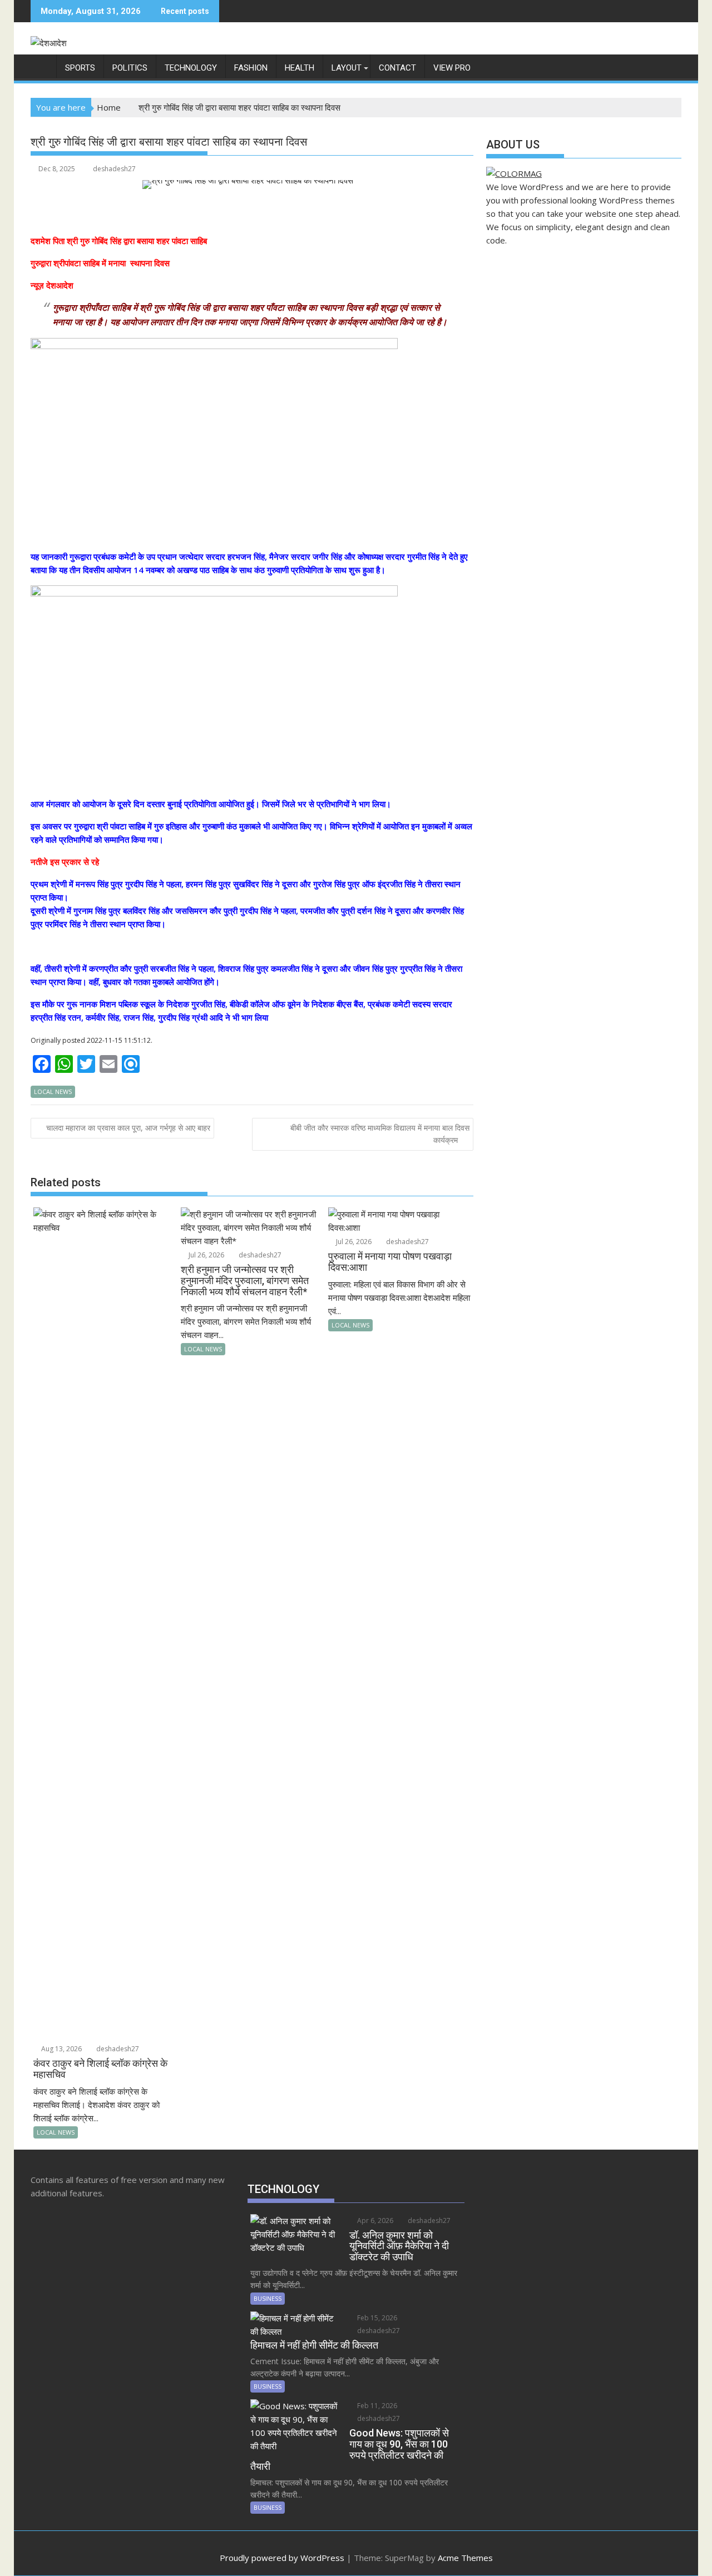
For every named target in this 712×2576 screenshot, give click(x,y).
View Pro (452, 68)
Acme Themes (465, 2558)
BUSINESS (268, 2298)
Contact (397, 68)
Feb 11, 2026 (376, 2406)
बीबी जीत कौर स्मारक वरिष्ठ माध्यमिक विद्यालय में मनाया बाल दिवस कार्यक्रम (380, 1134)
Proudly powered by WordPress (282, 2558)
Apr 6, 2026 (374, 2221)
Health (300, 68)
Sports (80, 68)
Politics (130, 68)
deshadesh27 (114, 169)
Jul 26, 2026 (206, 1255)
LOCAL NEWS (53, 1091)
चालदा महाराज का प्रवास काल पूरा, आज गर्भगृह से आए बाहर (128, 1128)
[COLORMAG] (514, 173)
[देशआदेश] (41, 66)
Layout (347, 68)
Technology (191, 68)
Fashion (251, 68)
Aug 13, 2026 (61, 2049)
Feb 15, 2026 (376, 2318)
